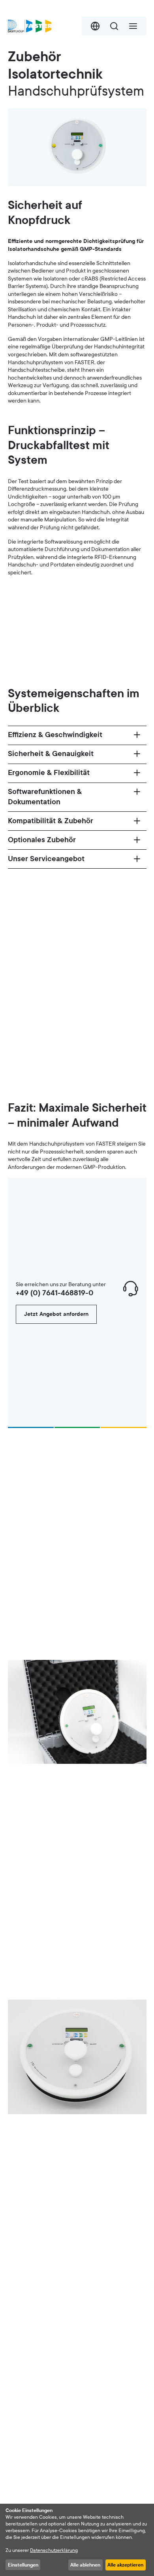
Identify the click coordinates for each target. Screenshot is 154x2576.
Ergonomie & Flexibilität (49, 773)
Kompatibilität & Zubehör (51, 821)
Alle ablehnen (85, 2565)
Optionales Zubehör (42, 840)
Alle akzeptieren (125, 2565)
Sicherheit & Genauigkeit (51, 754)
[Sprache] (95, 26)
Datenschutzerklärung (54, 2550)
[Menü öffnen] (133, 26)
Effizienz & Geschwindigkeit (55, 735)
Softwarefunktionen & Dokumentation (45, 797)
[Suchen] (114, 26)
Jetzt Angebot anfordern (56, 1314)
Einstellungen (23, 2565)
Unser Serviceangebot (46, 859)
